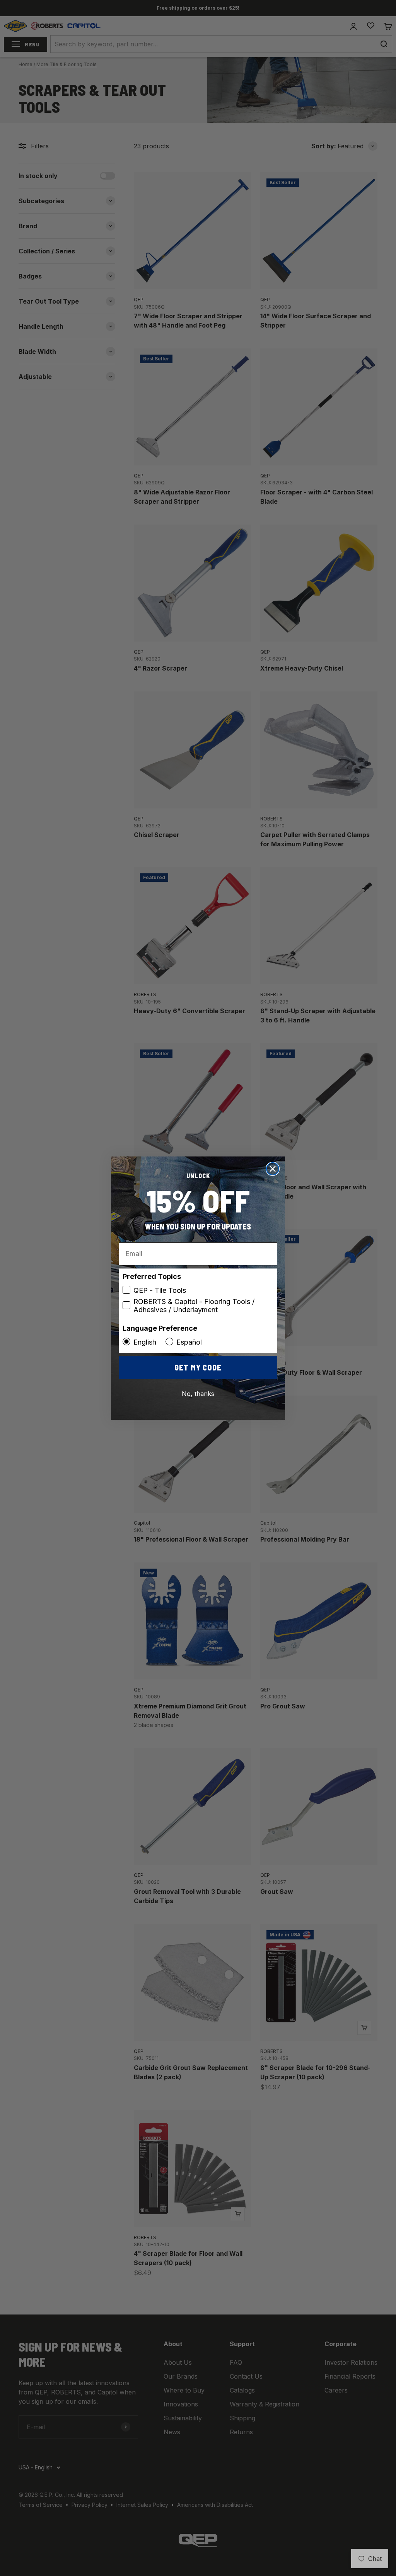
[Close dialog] (273, 1169)
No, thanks (198, 1394)
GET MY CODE (198, 1367)
